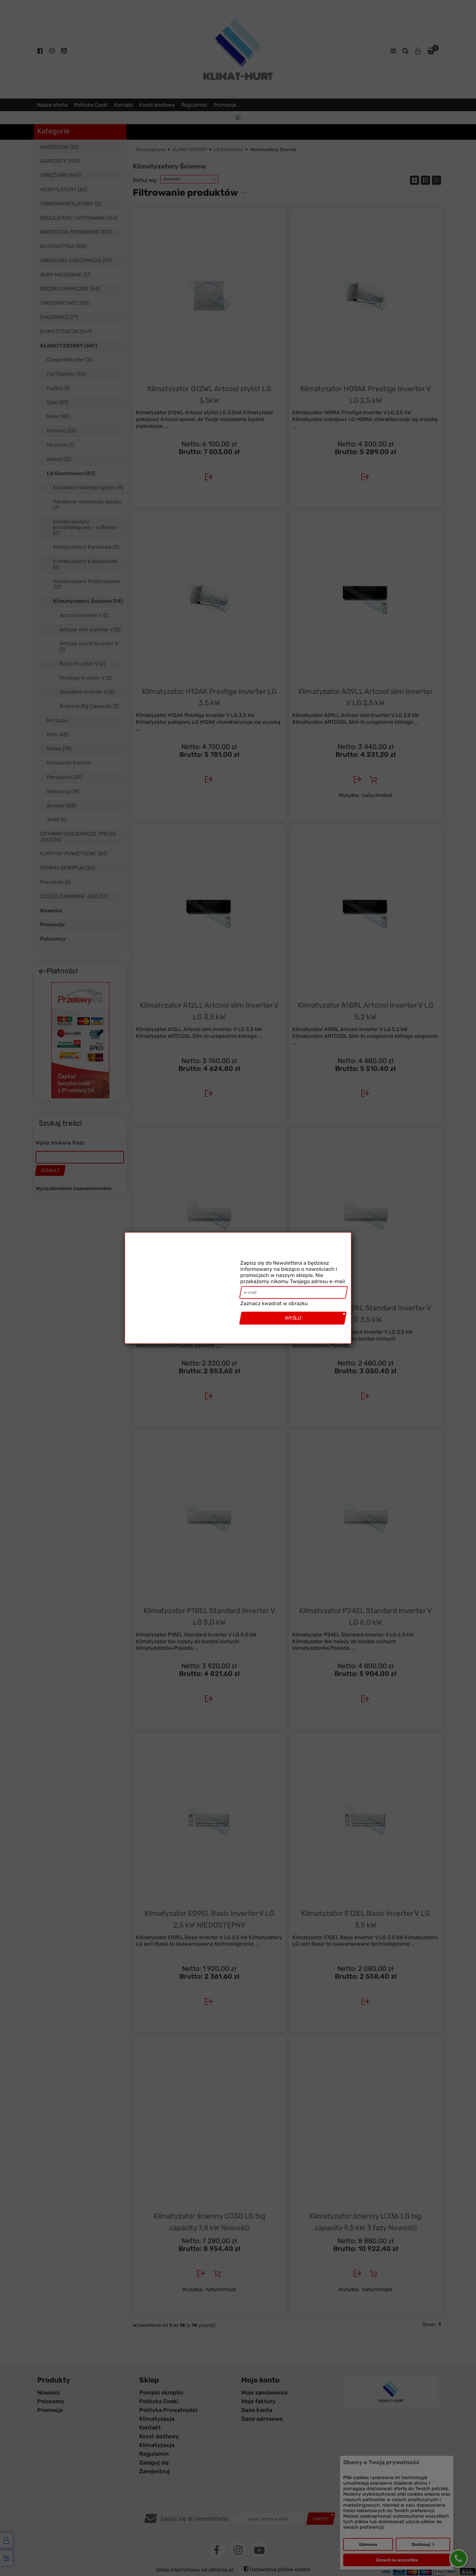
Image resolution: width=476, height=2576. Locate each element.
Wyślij (293, 1331)
